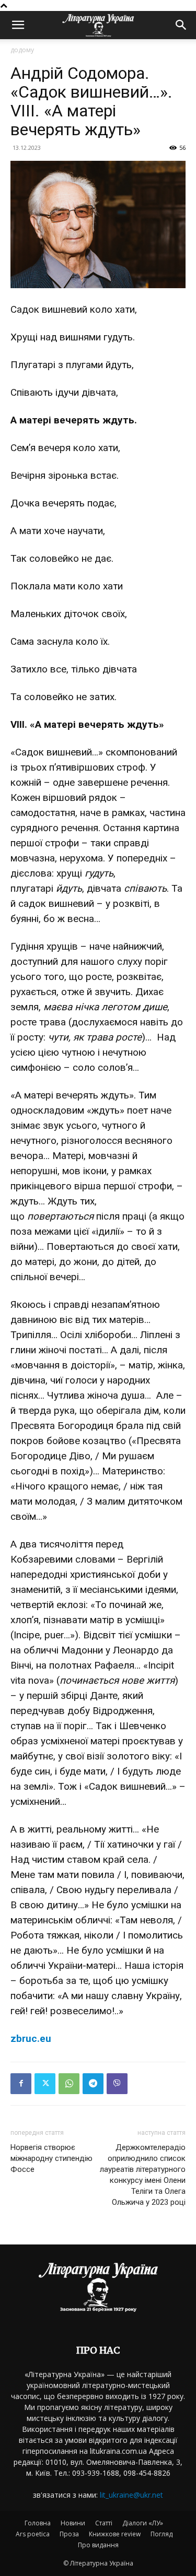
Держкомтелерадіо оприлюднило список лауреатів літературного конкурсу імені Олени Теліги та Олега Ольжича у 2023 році (143, 2175)
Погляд (162, 2534)
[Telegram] (93, 2084)
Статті (104, 2523)
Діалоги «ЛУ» (143, 2523)
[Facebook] (21, 2084)
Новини (73, 2523)
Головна (38, 2523)
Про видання (98, 2545)
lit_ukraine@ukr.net (131, 2495)
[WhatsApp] (69, 2084)
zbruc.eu (31, 2039)
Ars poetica (33, 2534)
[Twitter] (45, 2084)
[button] (18, 25)
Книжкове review (115, 2534)
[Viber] (117, 2084)
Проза (69, 2534)
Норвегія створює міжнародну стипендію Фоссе (51, 2158)
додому (22, 50)
